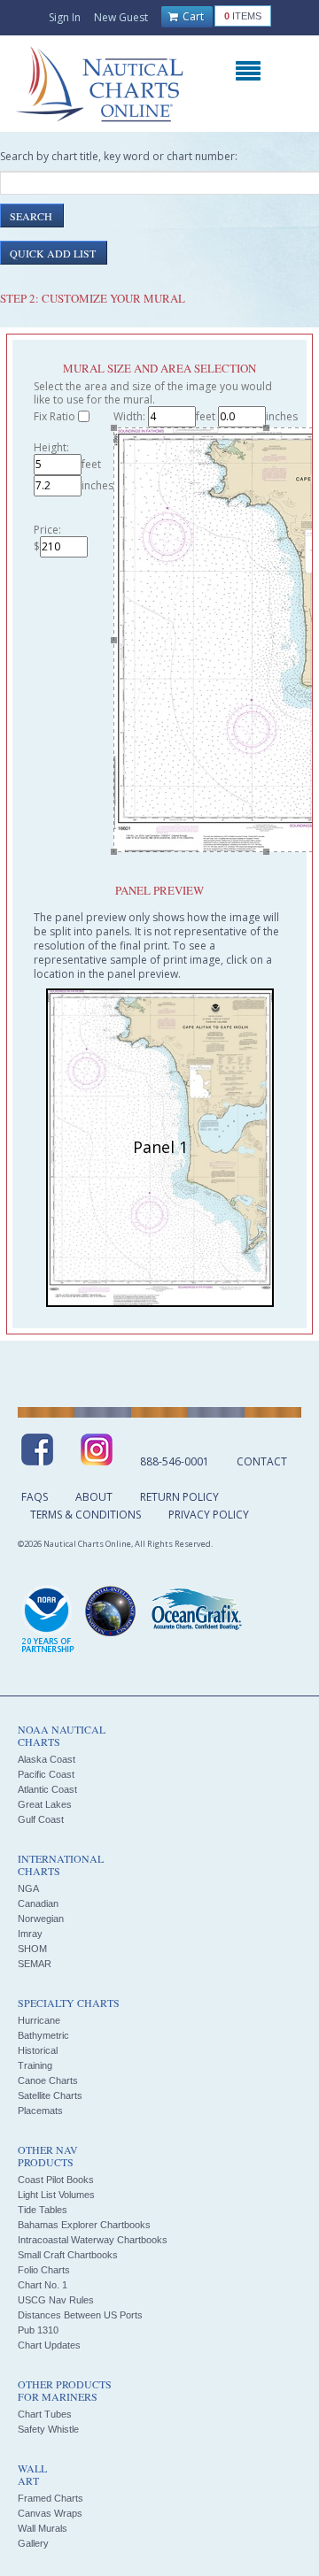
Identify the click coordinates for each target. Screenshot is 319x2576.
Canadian (38, 1903)
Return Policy (179, 1497)
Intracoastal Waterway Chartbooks (93, 2240)
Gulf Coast (41, 1819)
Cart (192, 16)
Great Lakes (45, 1804)
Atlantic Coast (47, 1789)
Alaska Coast (47, 1759)
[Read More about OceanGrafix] (196, 1611)
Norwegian (41, 1919)
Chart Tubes (45, 2414)
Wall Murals (43, 2528)
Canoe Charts (48, 2080)
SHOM (32, 1949)
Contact (262, 1461)
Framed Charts (51, 2498)
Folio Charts (44, 2270)
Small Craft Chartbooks (68, 2255)
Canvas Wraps (50, 2513)
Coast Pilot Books (56, 2180)
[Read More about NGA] (111, 1611)
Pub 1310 (38, 2330)
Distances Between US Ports (80, 2315)
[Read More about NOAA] (48, 1620)
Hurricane (39, 2020)
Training (35, 2065)
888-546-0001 (175, 1461)
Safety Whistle (48, 2429)
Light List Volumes (56, 2195)
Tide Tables (43, 2210)
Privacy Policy (209, 1515)
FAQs (35, 1497)
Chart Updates (49, 2345)
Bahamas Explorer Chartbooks (84, 2225)
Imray (30, 1934)
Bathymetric (43, 2035)
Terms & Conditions (86, 1515)
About (94, 1497)
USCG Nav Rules (56, 2300)
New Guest (121, 17)
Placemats (40, 2111)
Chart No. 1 (43, 2285)
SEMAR (35, 1964)
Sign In (65, 17)
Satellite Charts (50, 2095)
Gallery (33, 2543)
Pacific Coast (46, 1774)
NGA (28, 1888)
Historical (38, 2050)
